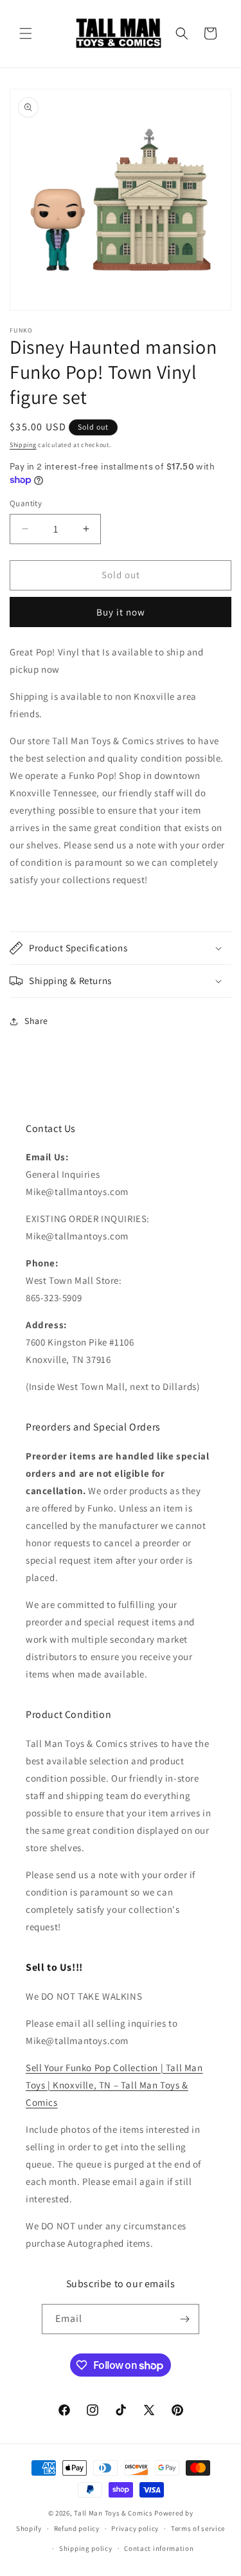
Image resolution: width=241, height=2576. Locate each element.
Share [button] (36, 1021)
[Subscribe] (184, 2319)
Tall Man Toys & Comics (113, 2513)
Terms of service (198, 2528)
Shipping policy (86, 2548)
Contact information (159, 2548)
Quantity (26, 503)
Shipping (23, 445)
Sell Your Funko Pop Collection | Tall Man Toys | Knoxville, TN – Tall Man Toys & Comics (114, 2085)
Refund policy (77, 2528)
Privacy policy (135, 2528)
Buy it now (121, 612)
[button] (26, 33)
